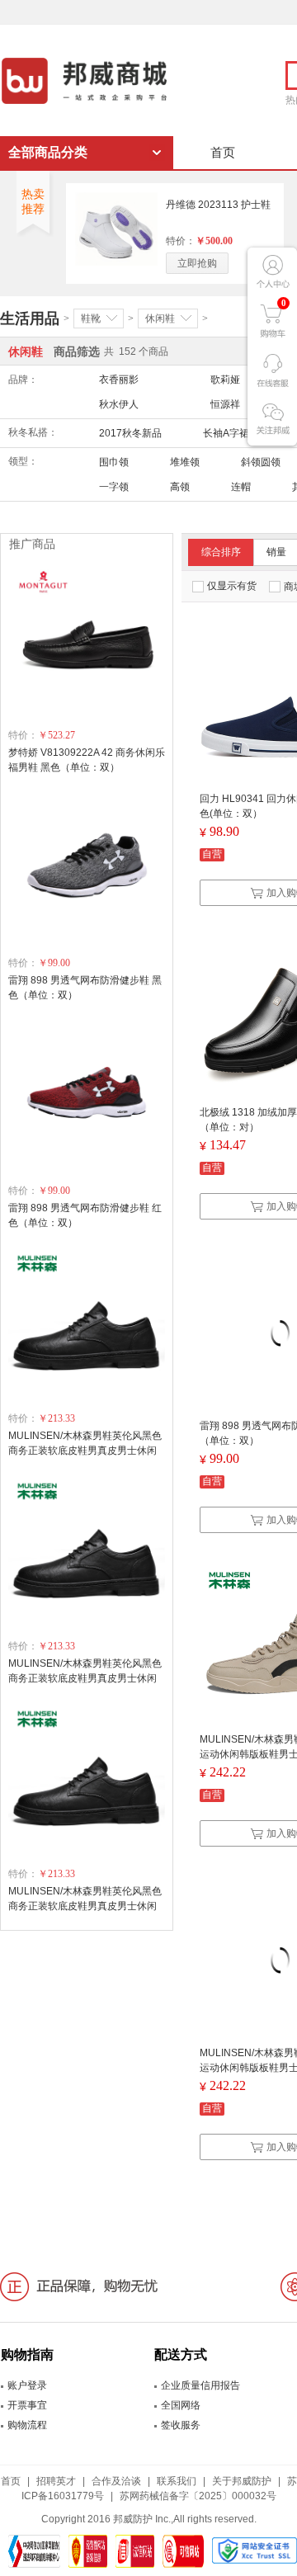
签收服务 (181, 2425)
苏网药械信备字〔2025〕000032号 (198, 2496)
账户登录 (27, 2385)
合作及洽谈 (116, 2481)
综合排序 (221, 552)
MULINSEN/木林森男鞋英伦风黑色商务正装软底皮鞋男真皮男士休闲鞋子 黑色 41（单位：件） (85, 1906)
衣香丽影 (119, 380)
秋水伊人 (119, 404)
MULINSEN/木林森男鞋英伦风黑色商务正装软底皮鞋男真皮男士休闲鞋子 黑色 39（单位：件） (85, 1451)
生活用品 (30, 318)
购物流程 (27, 2425)
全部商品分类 (48, 152)
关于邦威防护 (242, 2481)
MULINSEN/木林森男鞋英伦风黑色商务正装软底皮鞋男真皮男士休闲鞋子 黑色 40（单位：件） (85, 1678)
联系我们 (177, 2481)
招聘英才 (56, 2481)
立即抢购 (197, 263)
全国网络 (181, 2405)
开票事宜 (27, 2405)
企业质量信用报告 (200, 2385)
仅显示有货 (232, 586)
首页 (223, 152)
